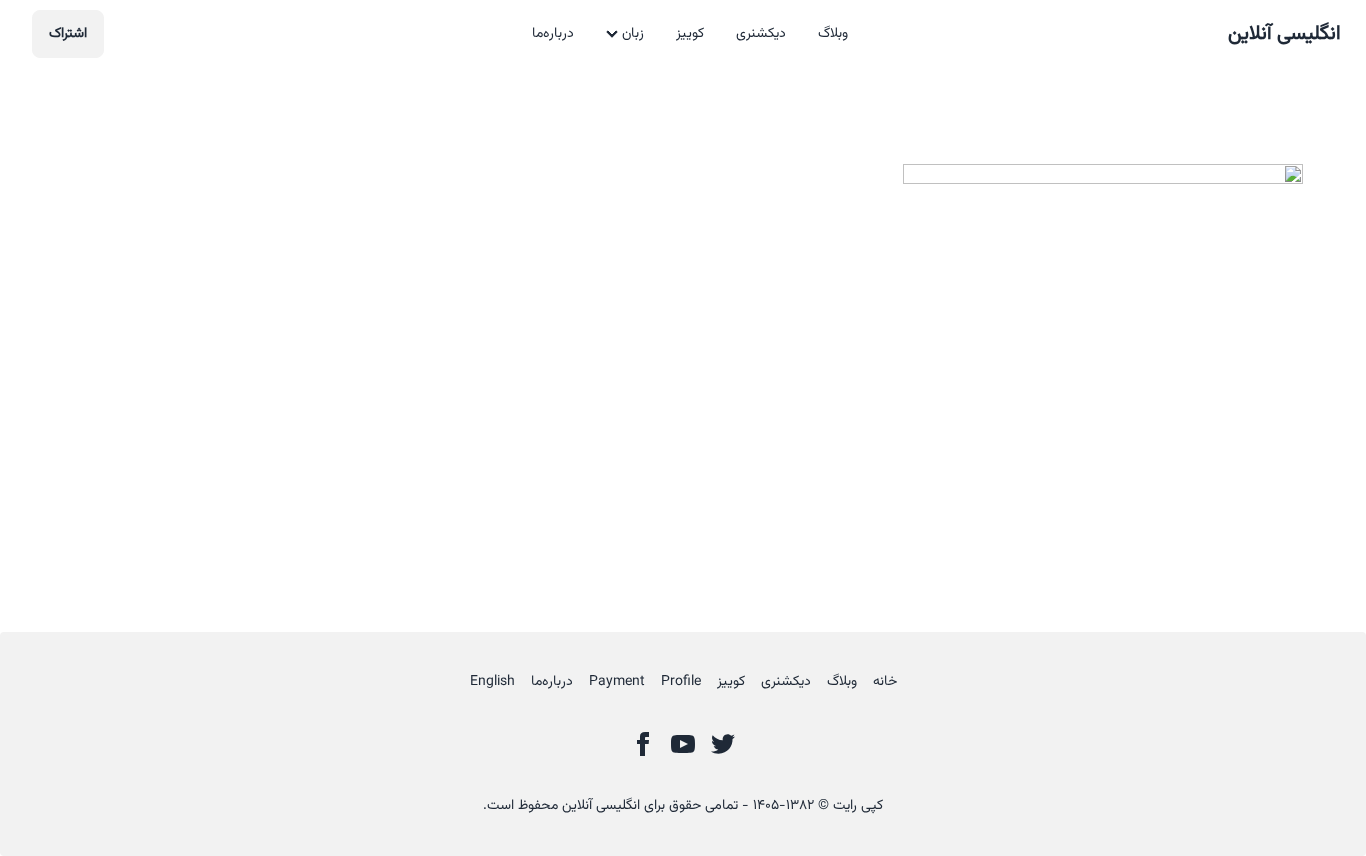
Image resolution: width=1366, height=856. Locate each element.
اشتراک (68, 34)
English (492, 682)
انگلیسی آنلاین (1284, 34)
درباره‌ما (553, 34)
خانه (885, 682)
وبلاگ (833, 34)
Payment (617, 682)
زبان (633, 34)
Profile (681, 682)
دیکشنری (761, 34)
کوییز (690, 34)
